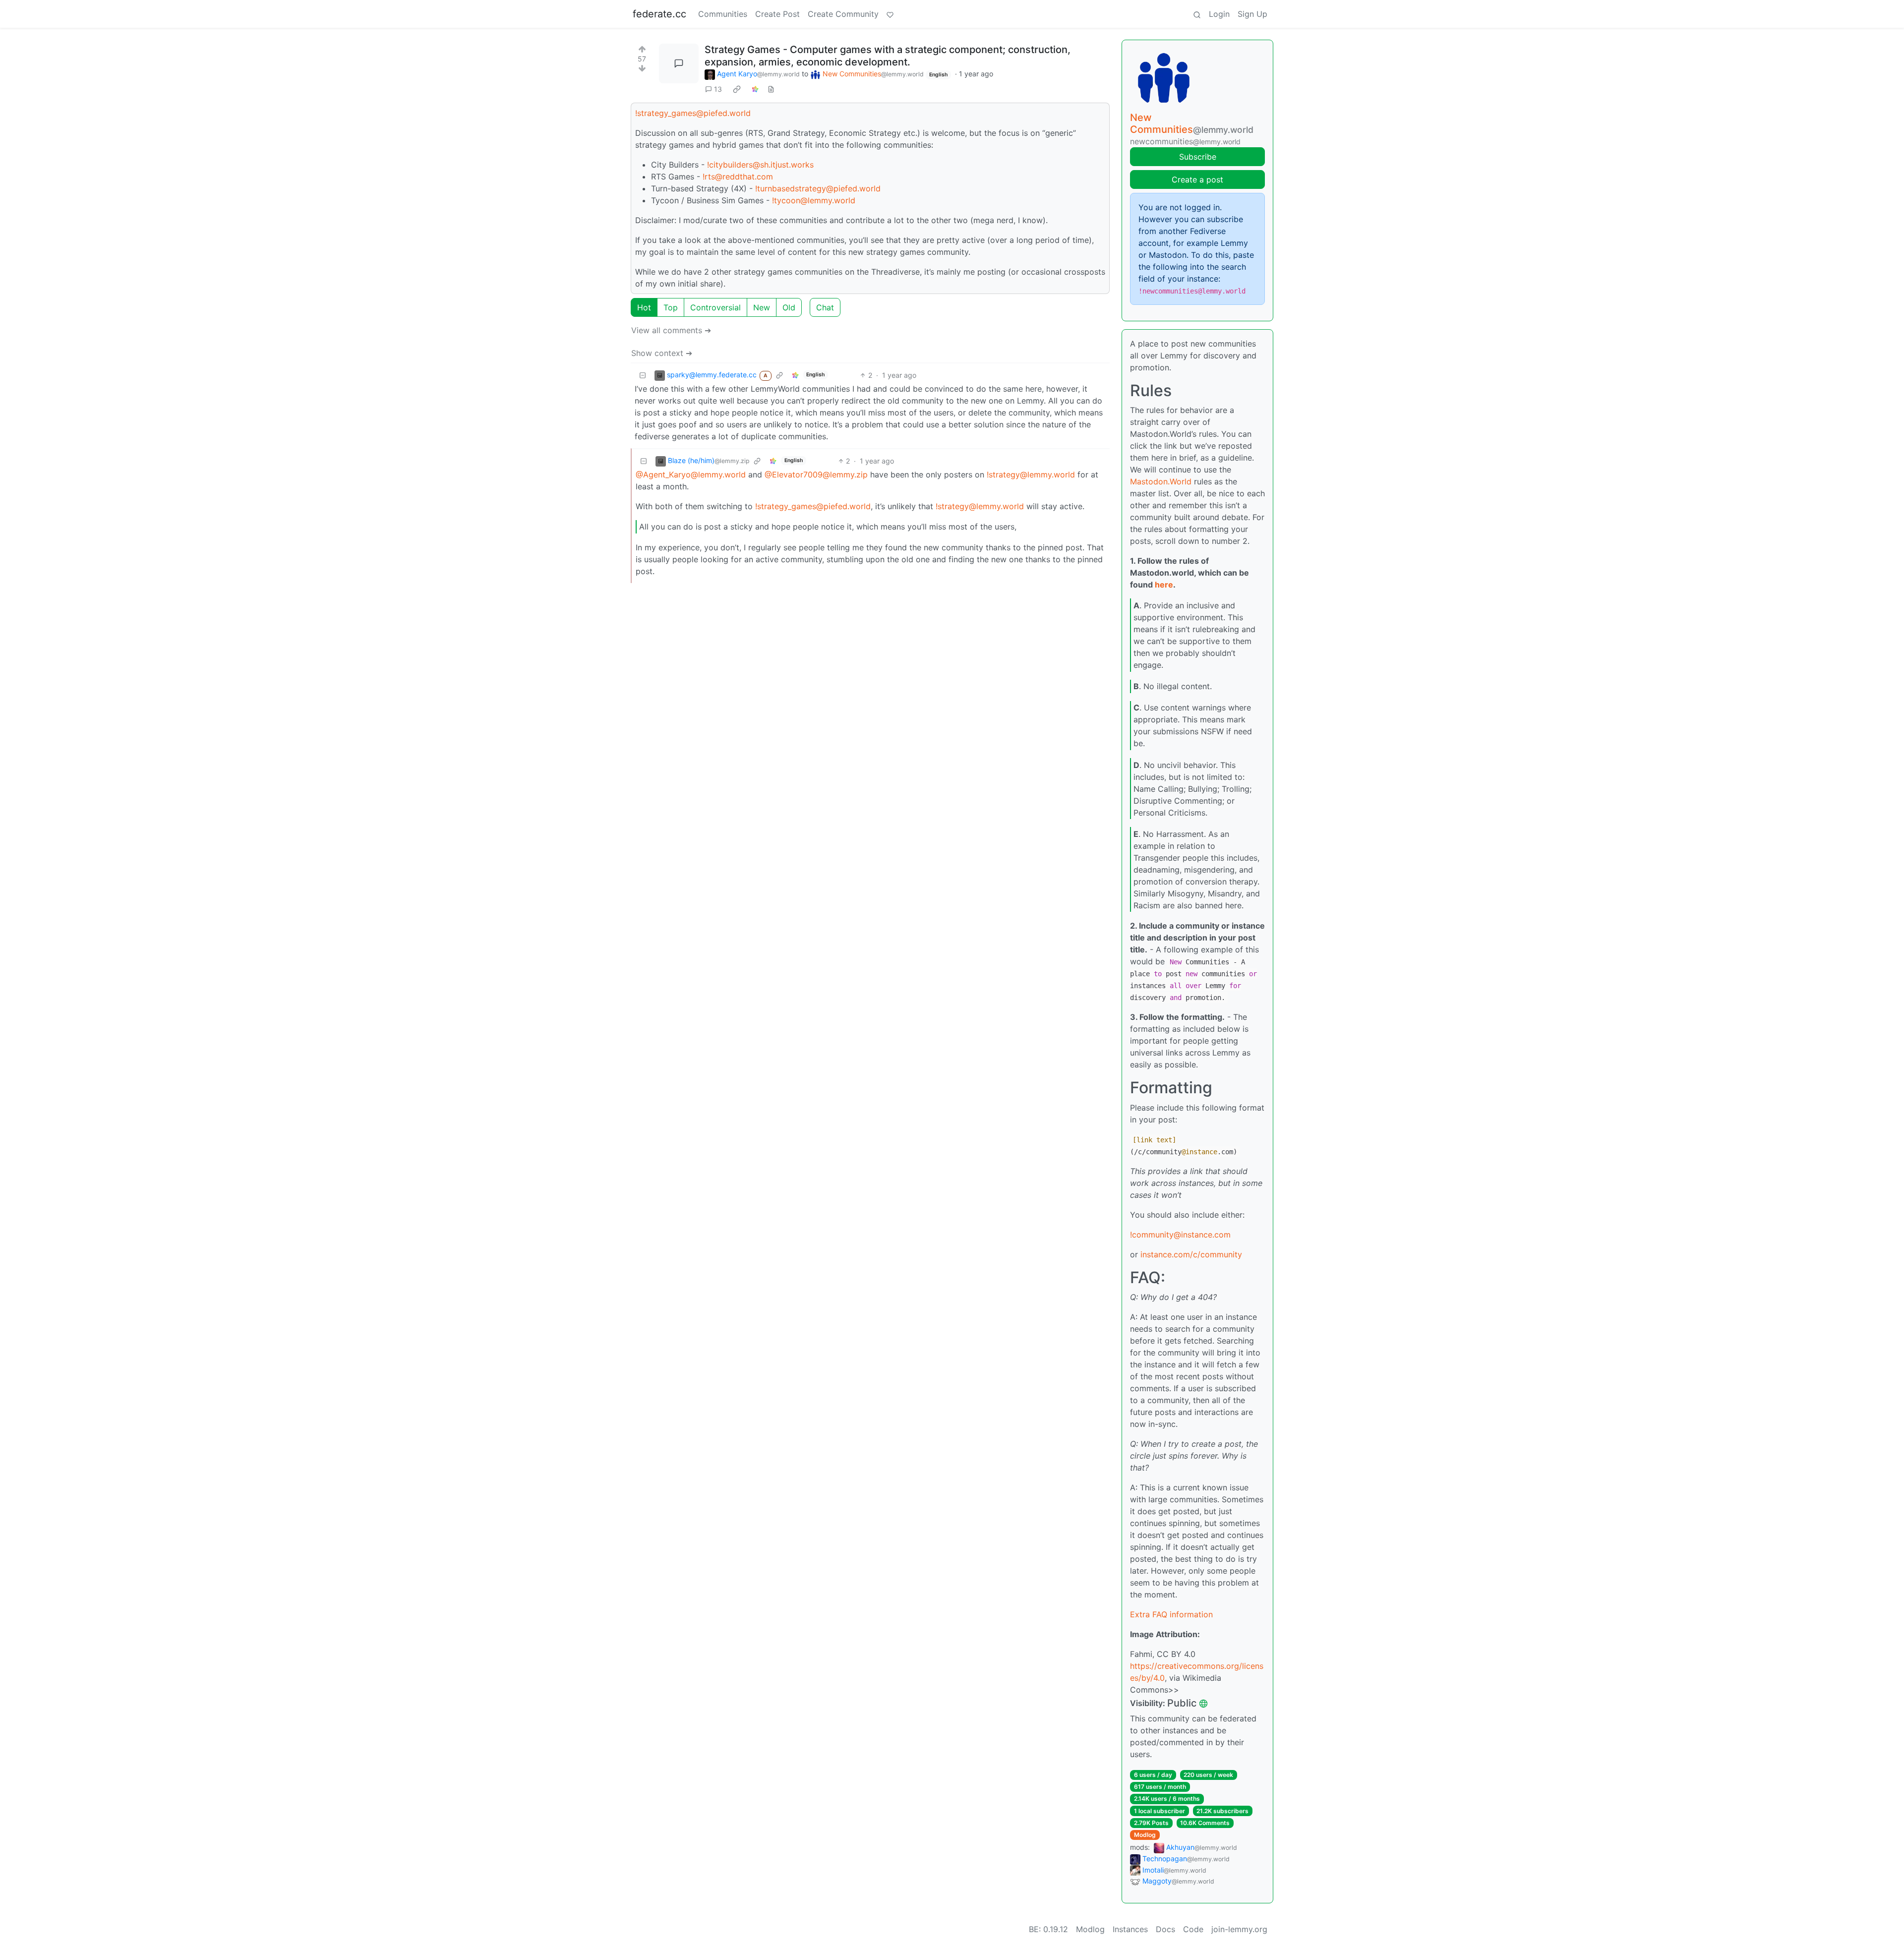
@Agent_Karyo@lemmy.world (691, 474)
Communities (723, 14)
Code (1193, 1929)
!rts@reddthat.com (738, 177)
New (762, 307)
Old (789, 307)
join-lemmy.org (1239, 1929)
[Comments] (679, 63)
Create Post (777, 14)
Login (1219, 14)
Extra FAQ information (1171, 1614)
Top (671, 307)
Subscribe (1198, 157)
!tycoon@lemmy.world (814, 200)
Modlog (1145, 1835)
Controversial (715, 307)
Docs (1165, 1929)
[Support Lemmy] (890, 14)
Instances (1130, 1929)
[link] (737, 89)
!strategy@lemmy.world (1031, 474)
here (1164, 585)
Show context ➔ (662, 353)
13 (718, 89)
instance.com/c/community (1191, 1254)
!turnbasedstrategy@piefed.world (818, 188)
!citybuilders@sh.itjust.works (760, 165)
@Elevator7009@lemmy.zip (816, 474)
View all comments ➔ (671, 330)
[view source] (771, 89)
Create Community (843, 14)
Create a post (1197, 179)
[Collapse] (643, 375)
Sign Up (1252, 14)
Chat (825, 307)
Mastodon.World (1161, 481)
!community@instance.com (1180, 1235)
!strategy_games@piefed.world (693, 113)
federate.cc (659, 14)
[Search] (1197, 14)
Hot (644, 307)
